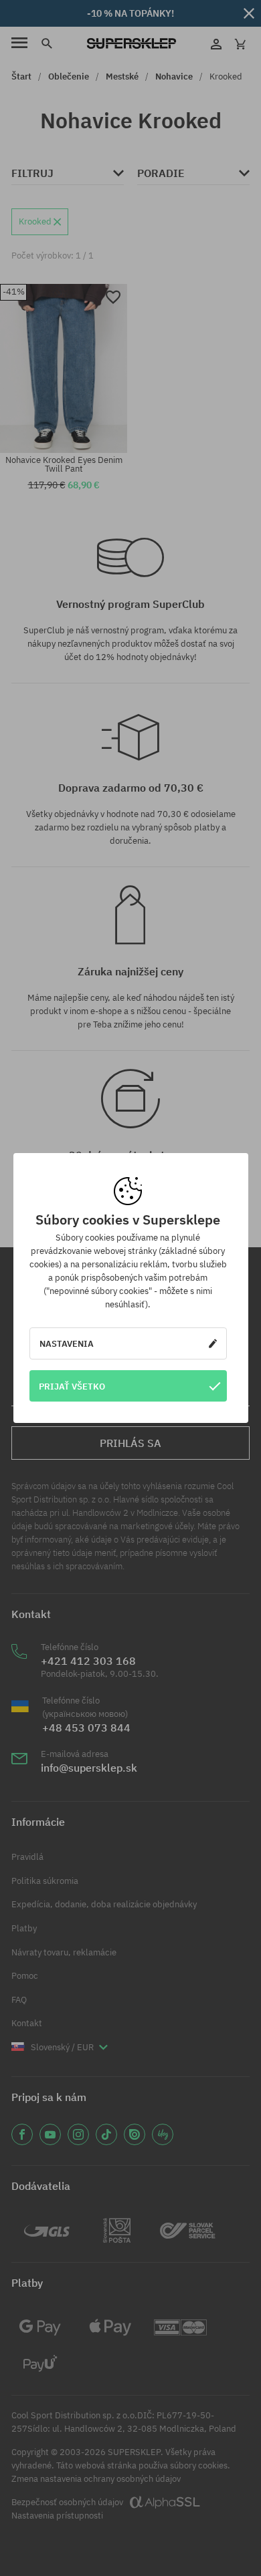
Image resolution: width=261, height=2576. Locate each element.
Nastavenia (67, 1343)
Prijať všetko (72, 1386)
